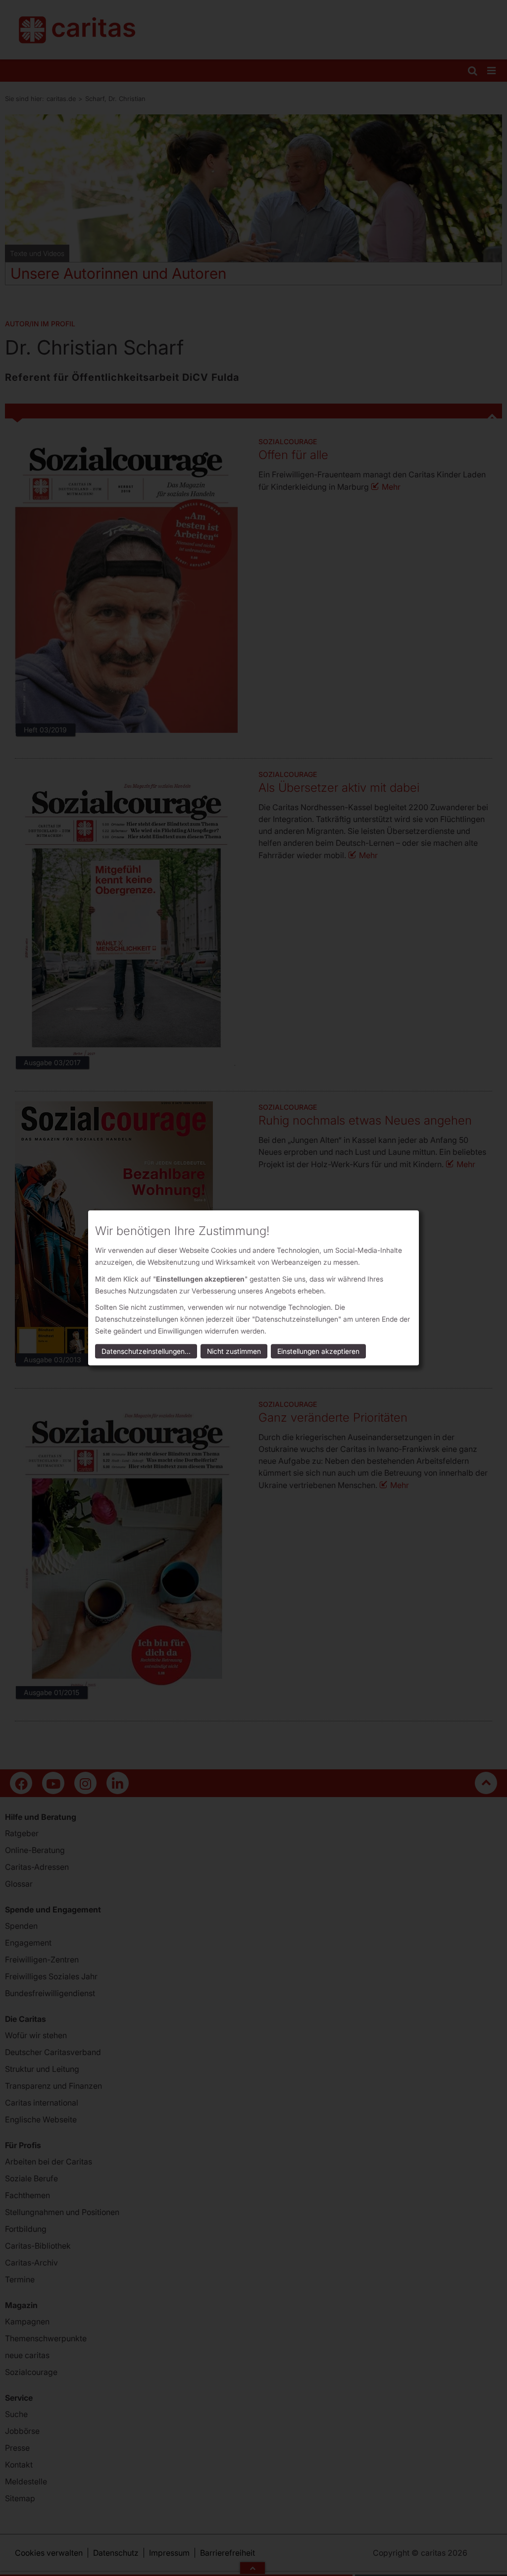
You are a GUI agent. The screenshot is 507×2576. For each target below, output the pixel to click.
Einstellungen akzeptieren (318, 1352)
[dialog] (253, 1288)
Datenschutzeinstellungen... (146, 1352)
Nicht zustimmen (234, 1352)
